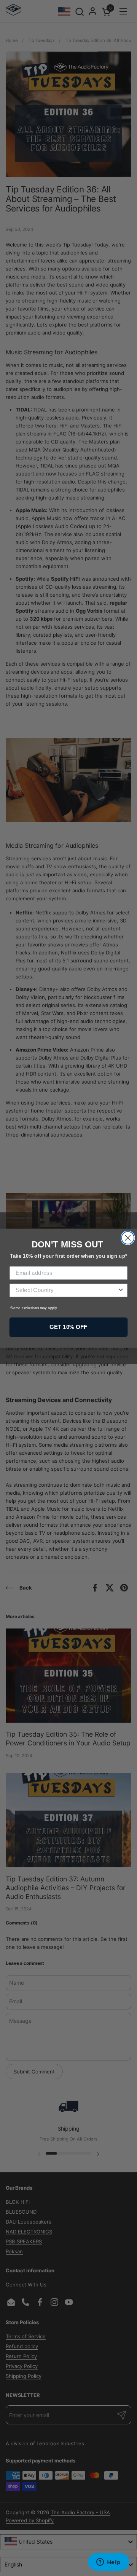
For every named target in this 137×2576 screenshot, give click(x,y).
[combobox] (66, 1290)
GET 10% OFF (68, 1327)
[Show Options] (121, 1290)
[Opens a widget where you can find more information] (108, 2563)
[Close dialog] (128, 1238)
